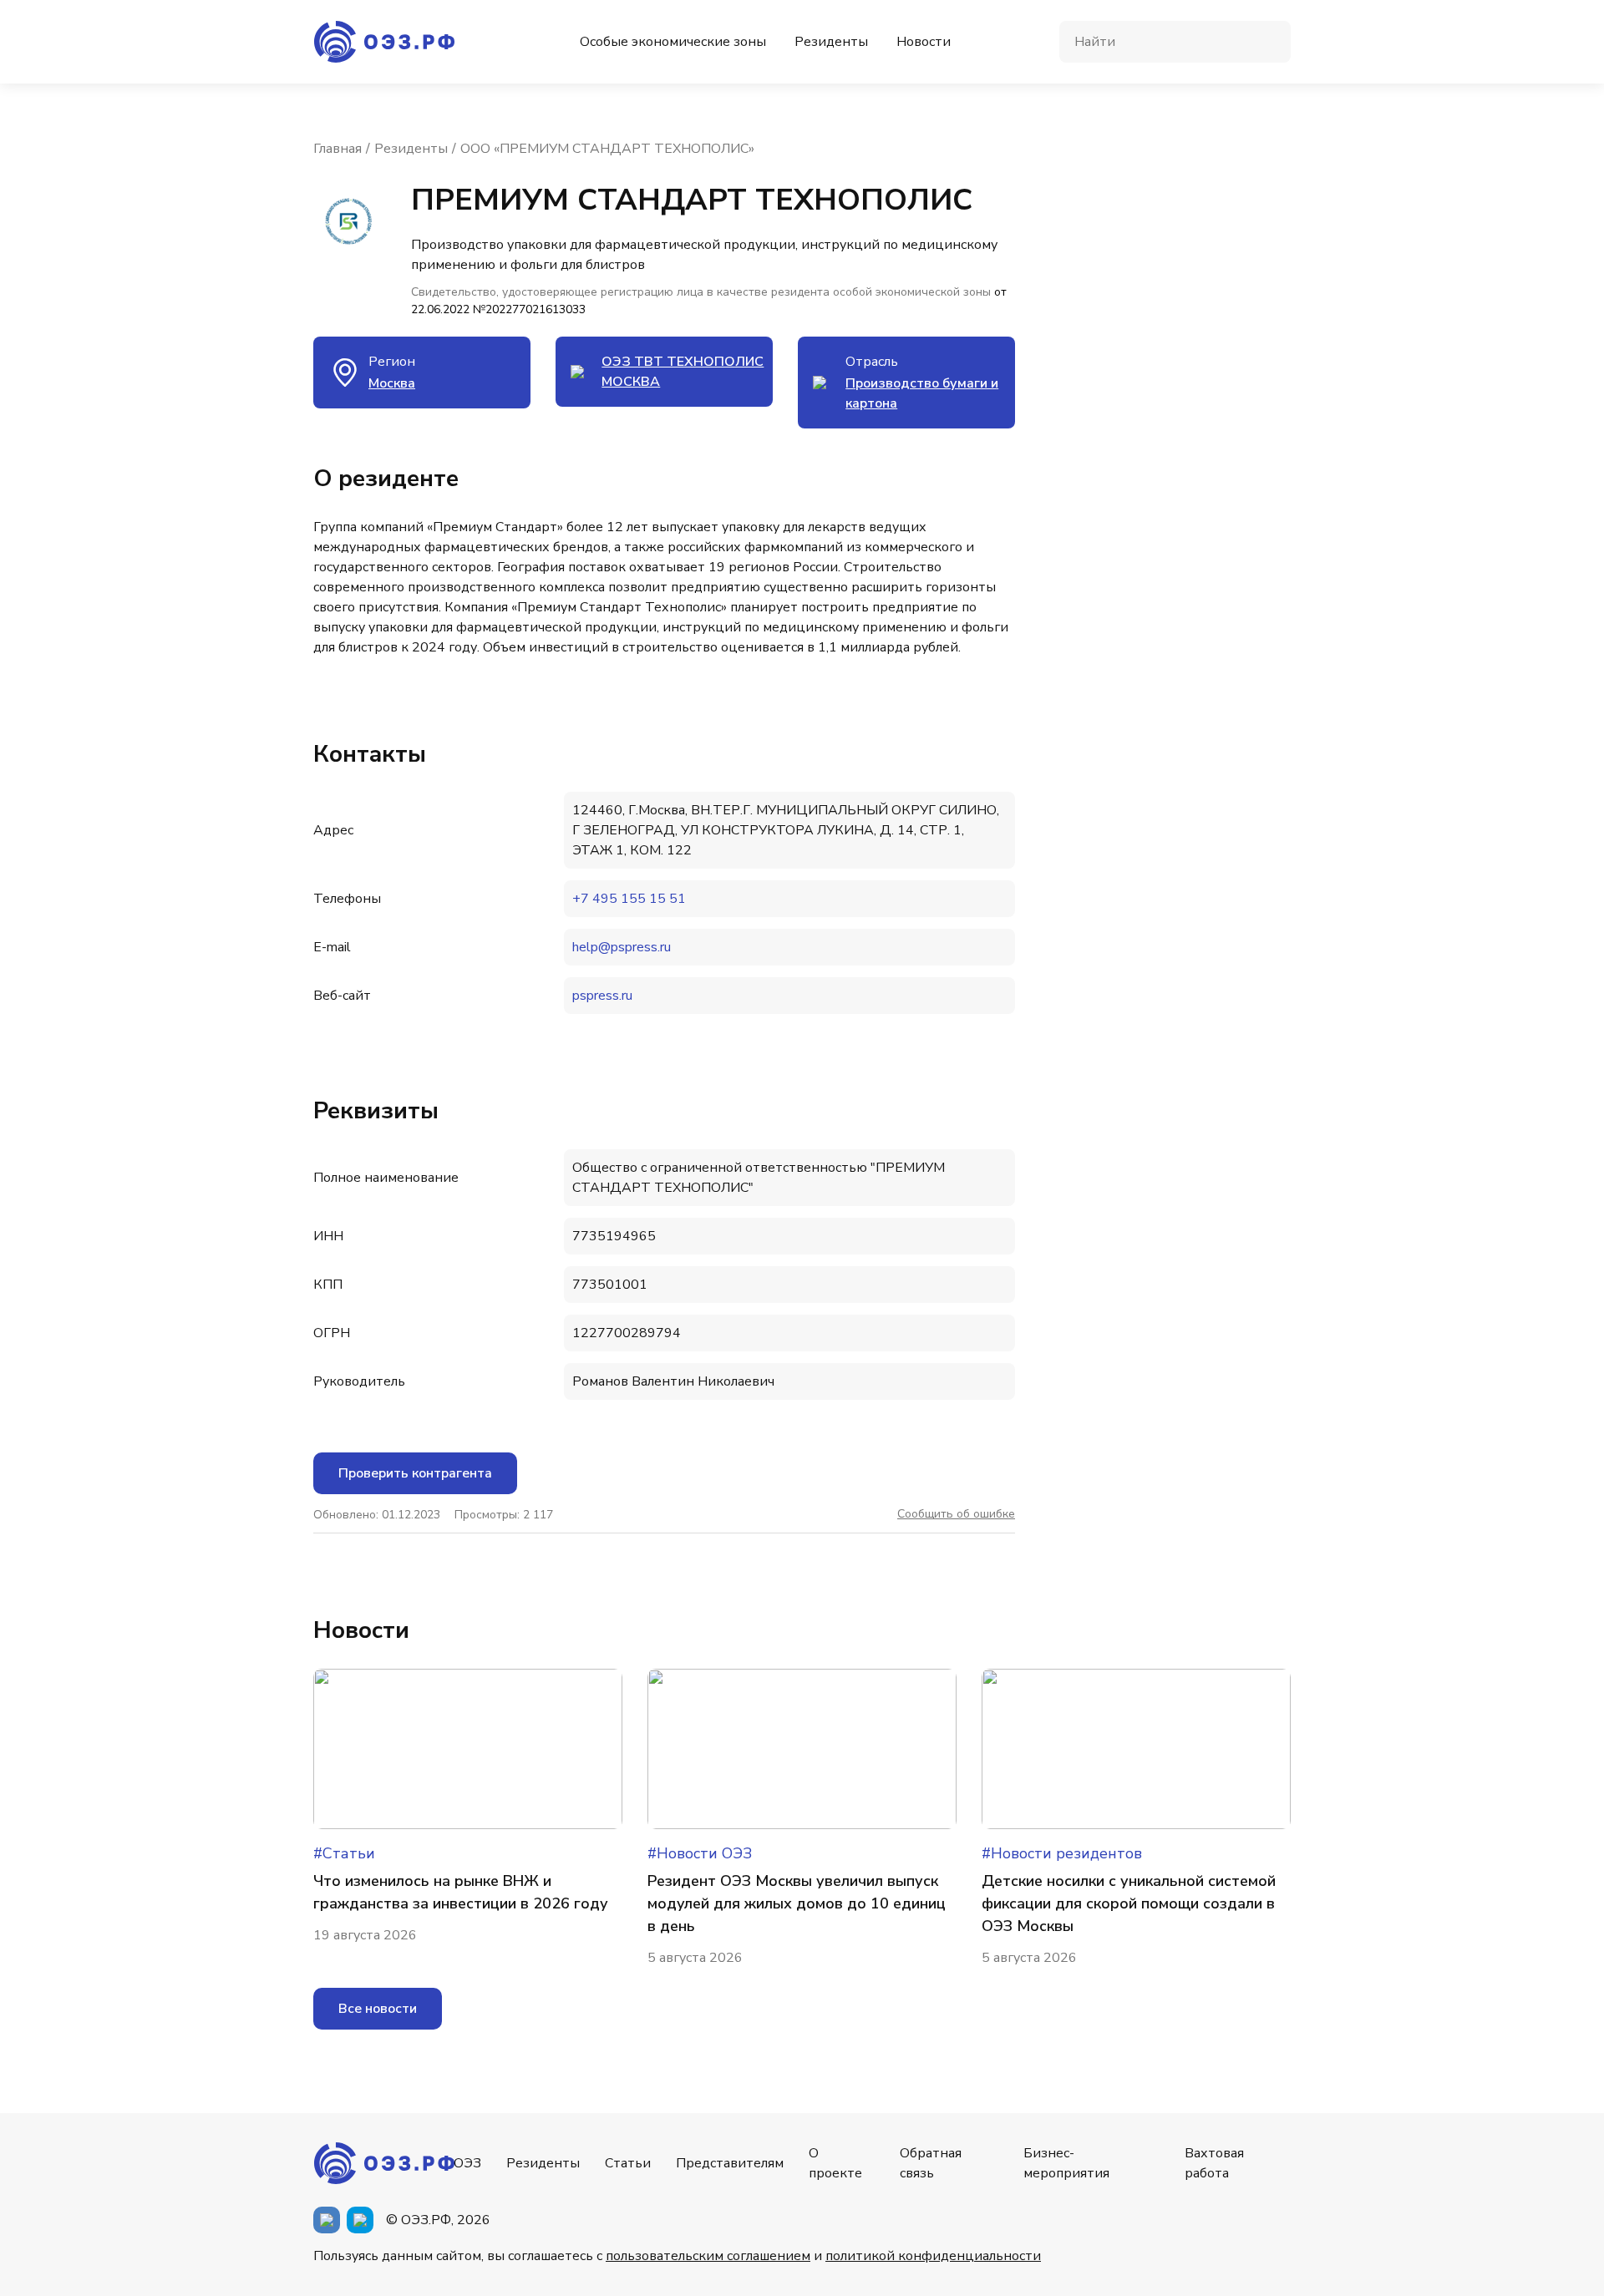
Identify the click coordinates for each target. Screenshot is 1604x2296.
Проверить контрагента (415, 1473)
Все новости (378, 2009)
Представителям (730, 2163)
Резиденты (831, 42)
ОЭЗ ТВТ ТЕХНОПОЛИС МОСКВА (683, 372)
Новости (924, 42)
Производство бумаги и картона (922, 393)
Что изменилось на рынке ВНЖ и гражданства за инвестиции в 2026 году (461, 1892)
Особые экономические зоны (673, 42)
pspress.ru (602, 996)
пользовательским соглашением (708, 2256)
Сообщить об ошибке (956, 1514)
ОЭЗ (467, 2163)
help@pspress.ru (622, 947)
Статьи (628, 2163)
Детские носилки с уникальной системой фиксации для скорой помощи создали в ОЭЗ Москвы (1129, 1903)
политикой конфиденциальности (933, 2256)
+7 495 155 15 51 (629, 899)
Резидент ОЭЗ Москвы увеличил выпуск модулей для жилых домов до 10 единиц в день (797, 1903)
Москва (392, 383)
